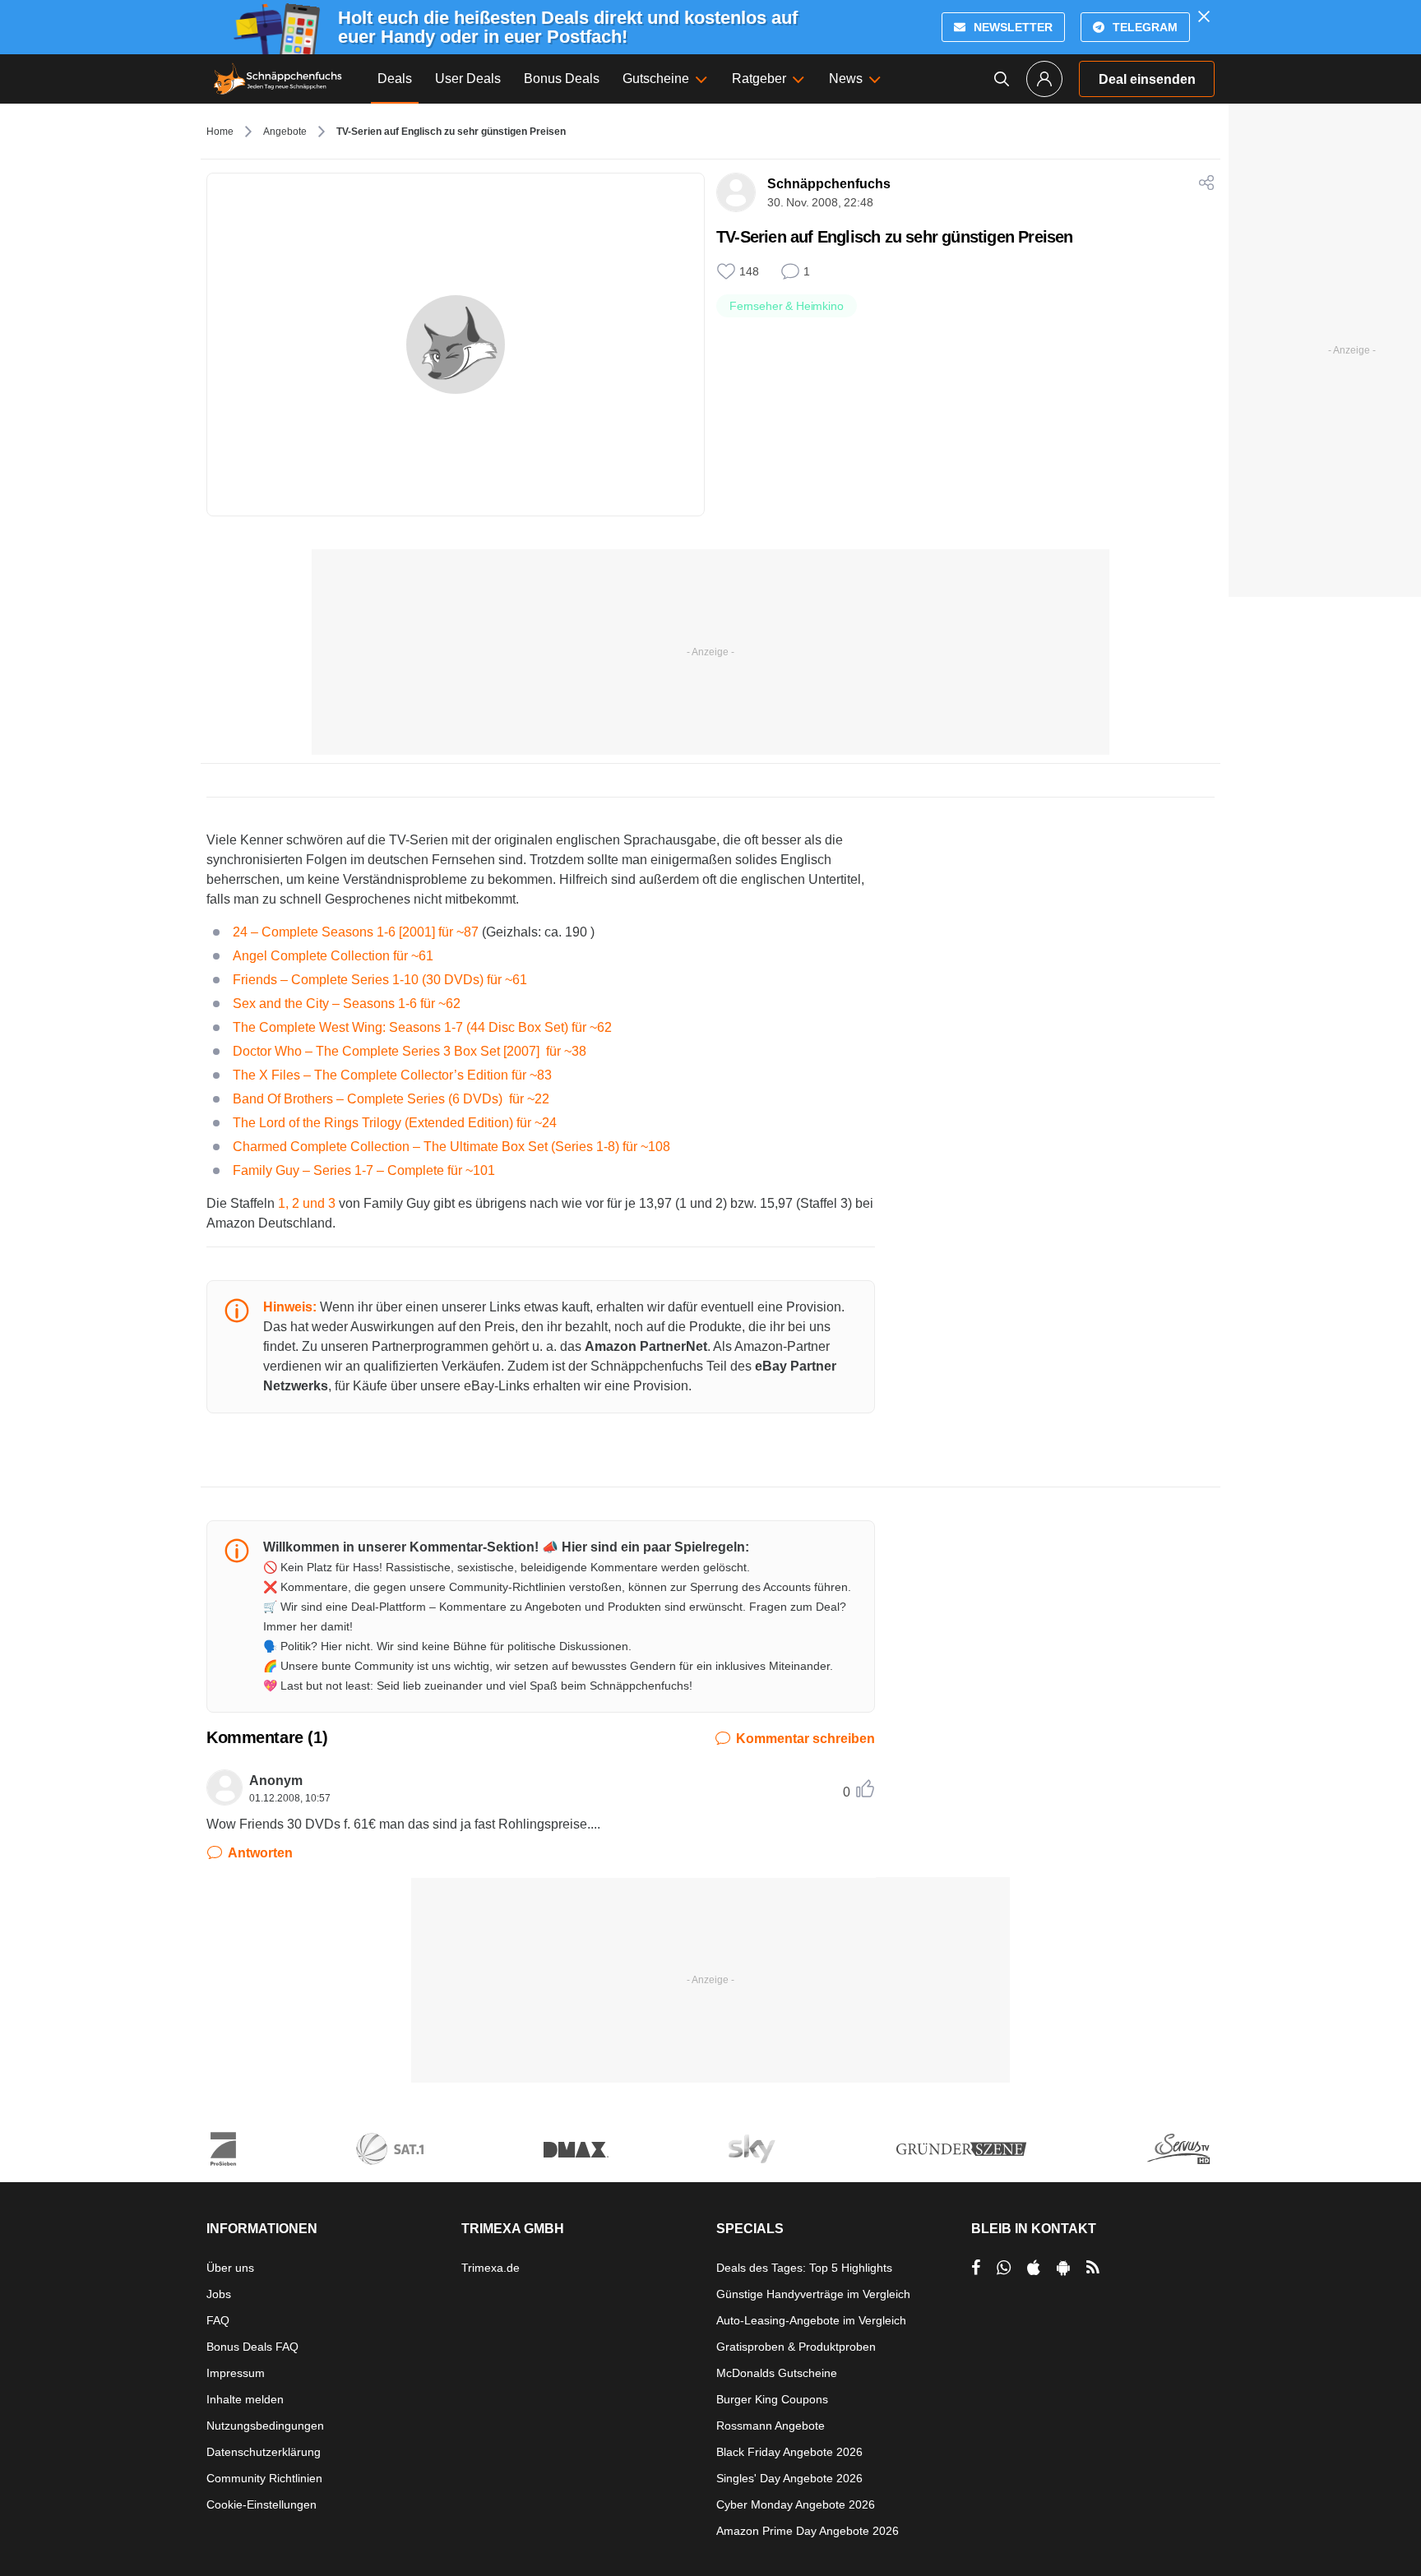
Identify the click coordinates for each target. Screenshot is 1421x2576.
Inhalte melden (245, 2399)
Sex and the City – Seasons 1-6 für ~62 (347, 1004)
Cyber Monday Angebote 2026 (796, 2504)
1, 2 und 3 (307, 1203)
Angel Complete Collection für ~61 (333, 956)
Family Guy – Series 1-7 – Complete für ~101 (364, 1170)
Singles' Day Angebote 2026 (789, 2478)
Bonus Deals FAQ (252, 2347)
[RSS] (1093, 2268)
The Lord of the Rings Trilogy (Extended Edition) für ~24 (395, 1123)
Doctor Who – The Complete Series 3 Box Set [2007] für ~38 (410, 1051)
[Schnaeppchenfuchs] (278, 79)
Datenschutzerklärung (264, 2452)
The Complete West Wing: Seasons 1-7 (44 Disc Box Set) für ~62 (422, 1027)
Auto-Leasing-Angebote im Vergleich (811, 2320)
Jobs (219, 2294)
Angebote (285, 132)
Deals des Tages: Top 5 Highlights (804, 2268)
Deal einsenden (1147, 79)
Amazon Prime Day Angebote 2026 (808, 2531)
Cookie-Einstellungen (262, 2504)
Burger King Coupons (772, 2399)
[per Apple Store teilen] (1034, 2268)
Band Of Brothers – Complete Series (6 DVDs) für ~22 (391, 1099)
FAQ (218, 2320)
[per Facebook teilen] (976, 2268)
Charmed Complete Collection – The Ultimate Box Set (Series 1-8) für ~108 (451, 1147)
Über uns (230, 2268)
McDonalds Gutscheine (777, 2373)
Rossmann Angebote (771, 2426)
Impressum (236, 2373)
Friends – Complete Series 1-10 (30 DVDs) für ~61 (380, 980)
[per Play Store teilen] (1063, 2268)
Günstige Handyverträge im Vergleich (813, 2294)
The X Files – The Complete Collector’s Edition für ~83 (392, 1075)
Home (220, 132)
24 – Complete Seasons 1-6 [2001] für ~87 (357, 932)
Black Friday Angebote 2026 (789, 2452)
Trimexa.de (491, 2268)
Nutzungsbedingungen (265, 2426)
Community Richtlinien (264, 2478)
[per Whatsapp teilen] (1004, 2268)
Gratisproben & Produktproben (796, 2347)
